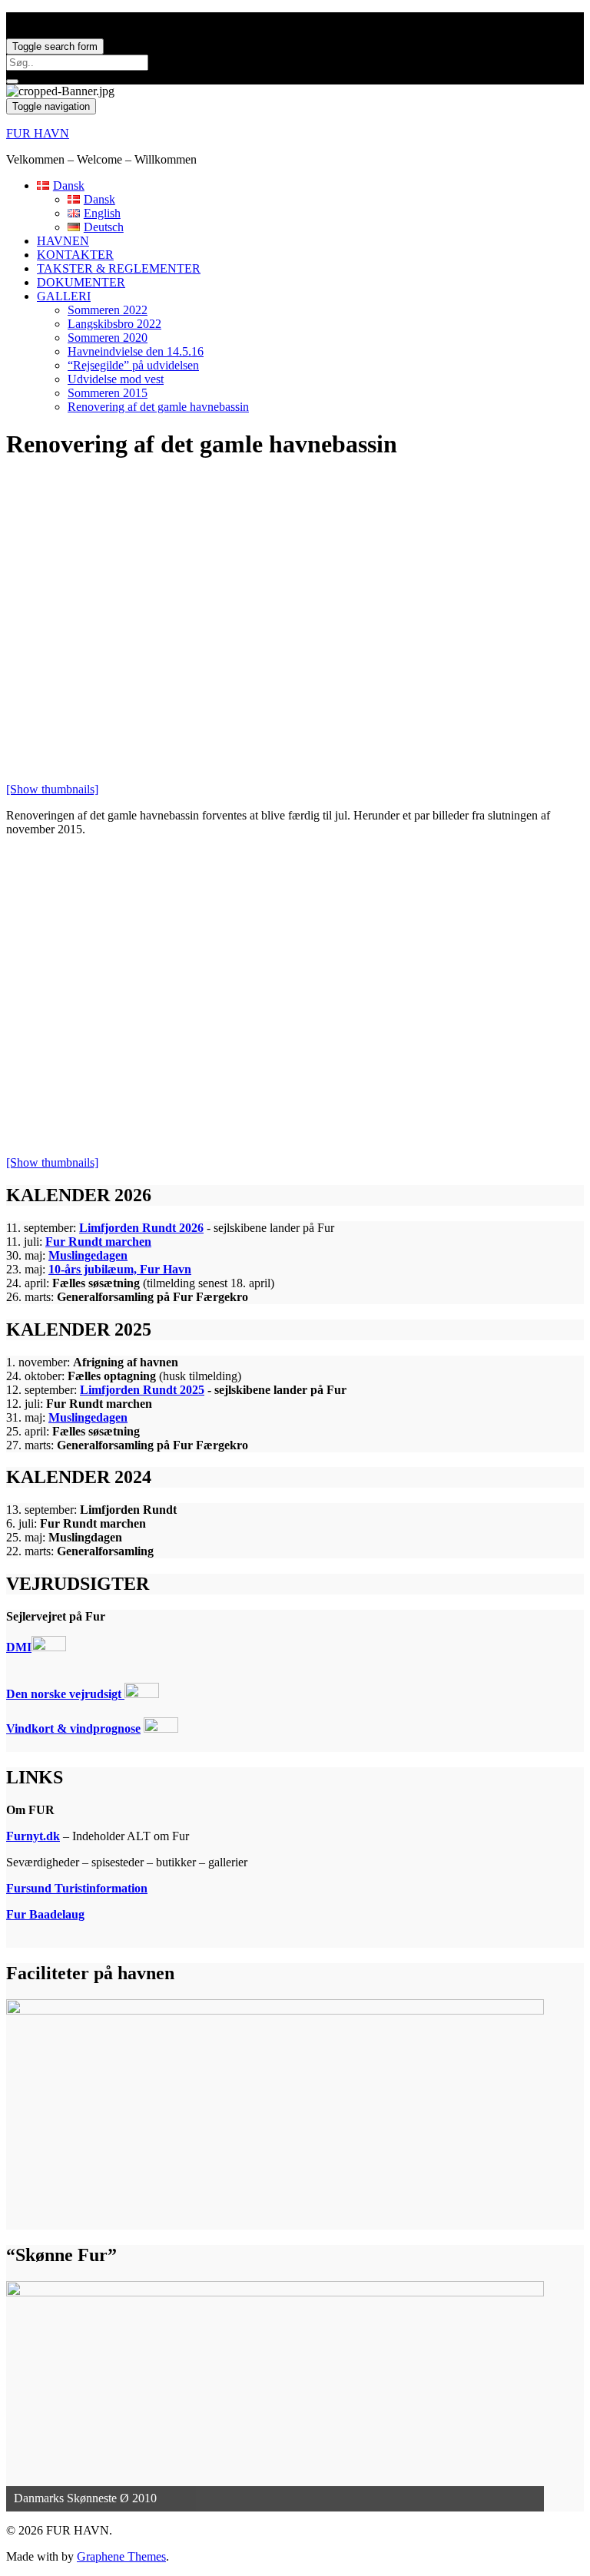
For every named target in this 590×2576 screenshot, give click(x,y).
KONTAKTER (75, 255)
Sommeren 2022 (108, 310)
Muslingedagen (88, 1255)
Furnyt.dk (33, 1836)
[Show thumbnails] (52, 789)
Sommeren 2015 (108, 393)
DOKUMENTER (81, 282)
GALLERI (64, 296)
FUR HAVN (38, 133)
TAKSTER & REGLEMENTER (119, 268)
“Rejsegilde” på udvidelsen (133, 365)
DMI (19, 1647)
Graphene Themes (121, 2556)
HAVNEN (63, 241)
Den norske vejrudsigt (65, 1694)
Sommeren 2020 (108, 338)
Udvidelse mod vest (116, 379)
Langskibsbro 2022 (114, 324)
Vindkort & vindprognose (73, 1728)
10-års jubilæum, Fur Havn (120, 1269)
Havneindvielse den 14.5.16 (136, 351)
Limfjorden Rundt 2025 (142, 1390)
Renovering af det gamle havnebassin (158, 407)
